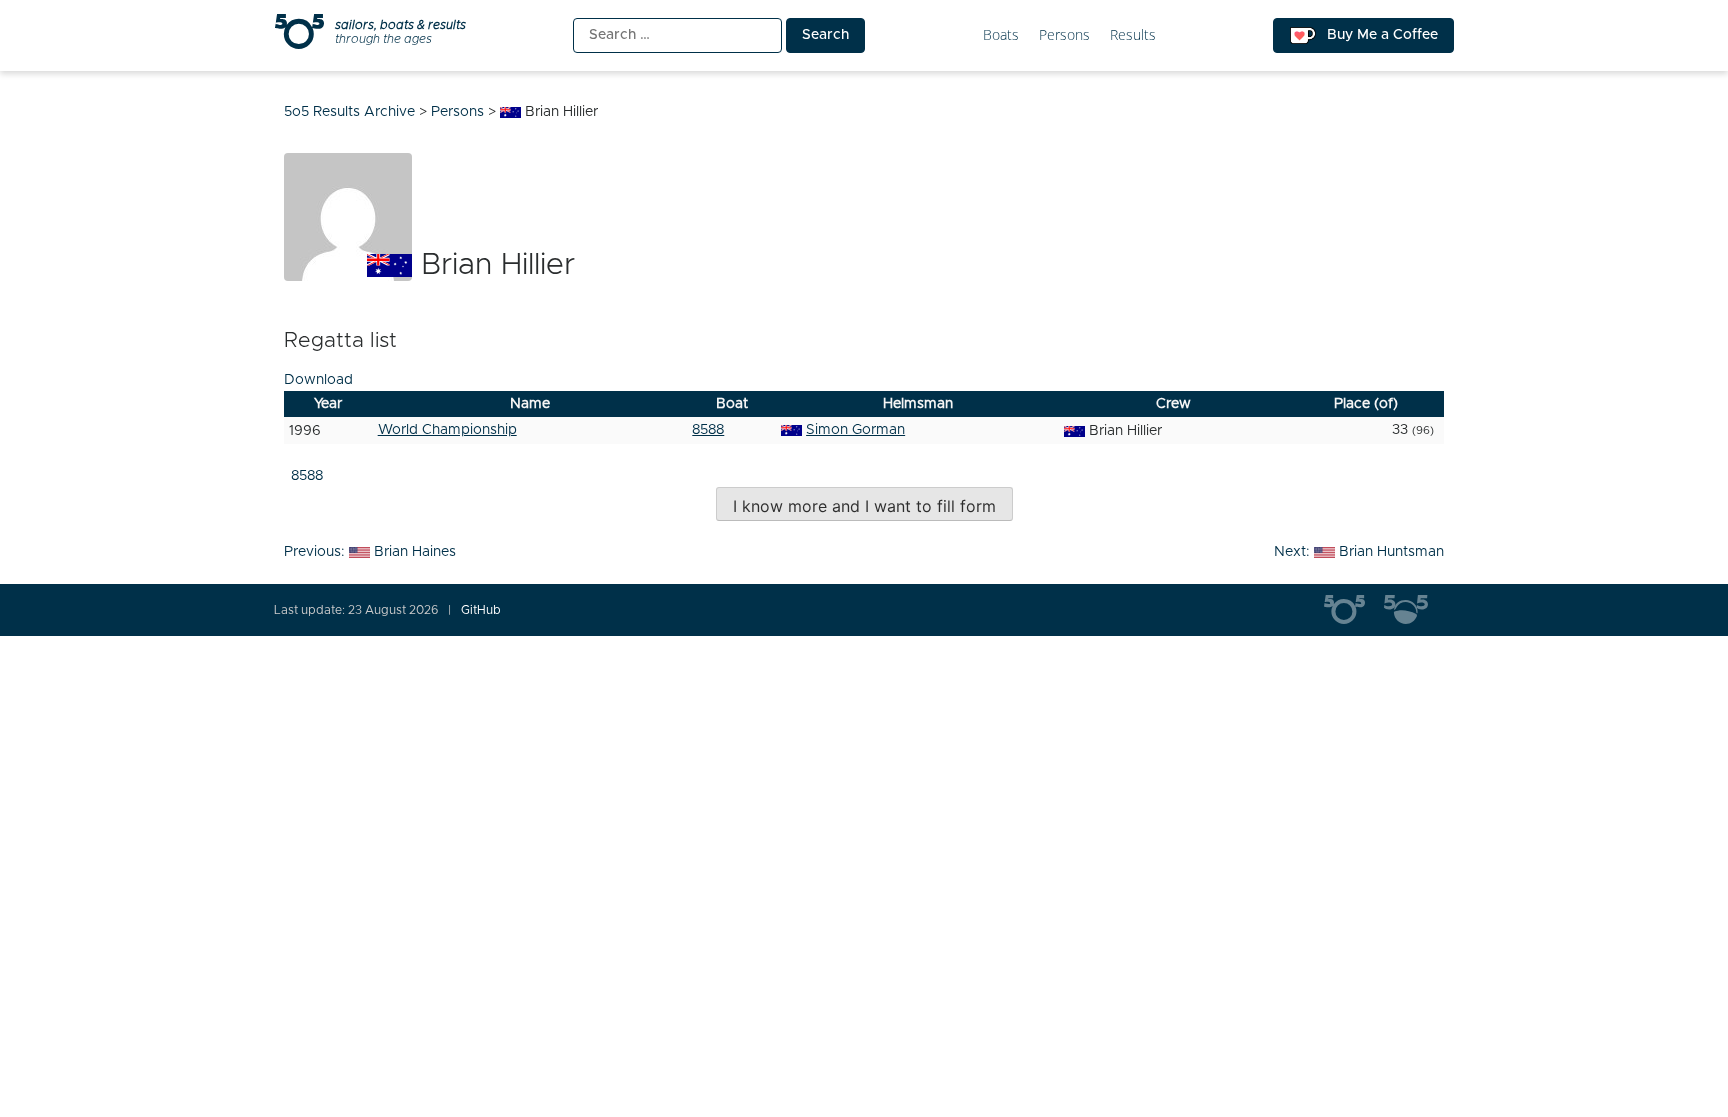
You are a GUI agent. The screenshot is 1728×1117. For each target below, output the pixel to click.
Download (318, 380)
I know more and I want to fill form (864, 506)
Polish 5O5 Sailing (1414, 610)
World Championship (447, 430)
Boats (1001, 35)
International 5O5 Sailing (1354, 610)
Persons (1064, 35)
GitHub (481, 610)
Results (1133, 35)
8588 (708, 430)
